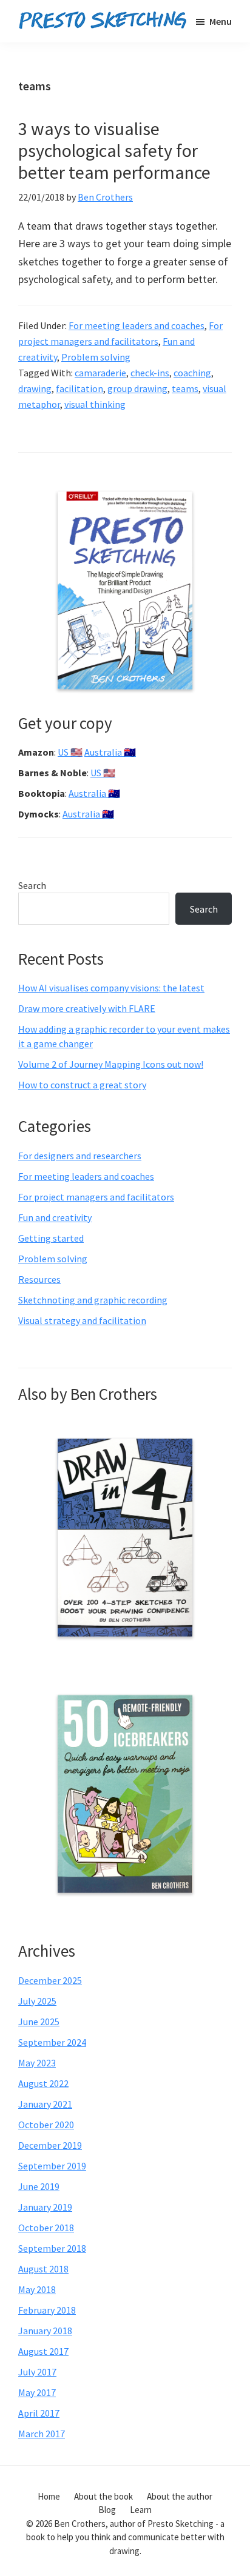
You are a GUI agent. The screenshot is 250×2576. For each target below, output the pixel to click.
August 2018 (43, 2269)
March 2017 (42, 2434)
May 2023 (37, 2063)
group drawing (137, 388)
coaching (192, 373)
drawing (35, 388)
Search (32, 885)
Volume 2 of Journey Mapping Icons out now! (111, 1064)
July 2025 (37, 2001)
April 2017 (39, 2413)
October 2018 (46, 2228)
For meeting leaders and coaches (137, 325)
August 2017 (43, 2351)
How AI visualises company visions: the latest (111, 988)
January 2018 (45, 2331)
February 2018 (47, 2310)
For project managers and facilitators (96, 1197)
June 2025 (39, 2022)
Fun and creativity (55, 1217)
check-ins (150, 373)
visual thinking (95, 404)
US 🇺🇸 (70, 752)
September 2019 (52, 2166)
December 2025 (50, 1980)
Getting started (51, 1238)
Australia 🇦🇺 (110, 752)
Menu (221, 21)
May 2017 (37, 2392)
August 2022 (43, 2083)
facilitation (79, 388)
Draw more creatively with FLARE (87, 1008)
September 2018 (52, 2248)
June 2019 (39, 2186)
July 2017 (37, 2372)
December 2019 (50, 2145)
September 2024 (52, 2042)
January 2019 (45, 2207)
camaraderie (100, 373)
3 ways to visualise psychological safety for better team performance (114, 150)
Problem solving (96, 357)
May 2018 (37, 2289)
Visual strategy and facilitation (82, 1320)
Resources (39, 1279)
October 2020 (46, 2125)
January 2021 (45, 2104)
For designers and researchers (80, 1156)
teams (185, 388)
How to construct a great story (82, 1085)
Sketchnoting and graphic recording (93, 1300)
